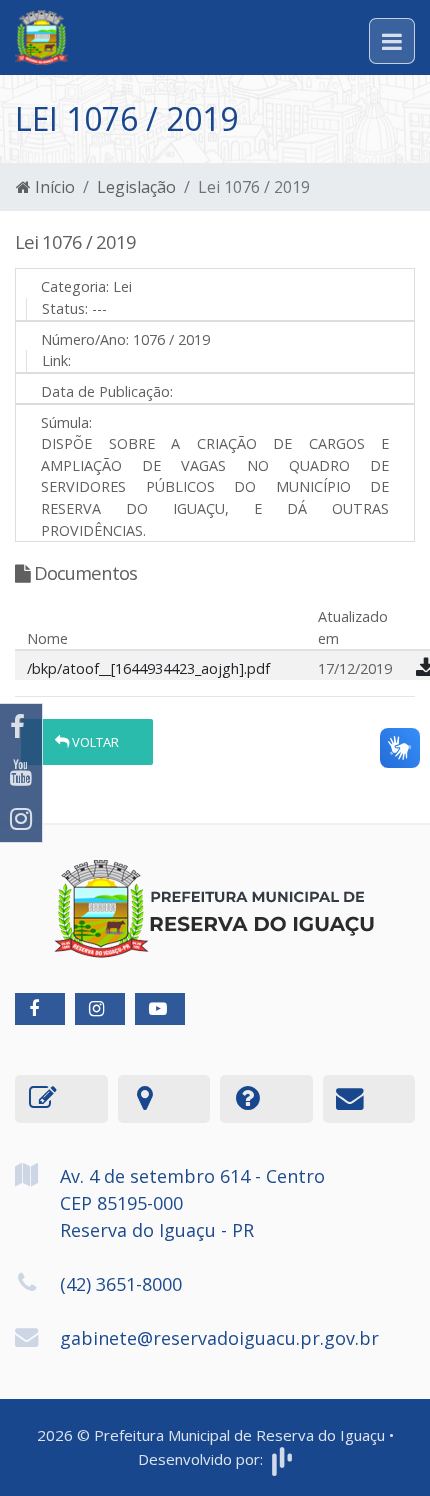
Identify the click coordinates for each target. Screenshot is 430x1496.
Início (53, 187)
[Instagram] (21, 819)
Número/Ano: (85, 339)
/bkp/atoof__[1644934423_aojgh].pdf (148, 668)
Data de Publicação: (107, 391)
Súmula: (66, 422)
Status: (65, 308)
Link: (56, 360)
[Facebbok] (40, 1009)
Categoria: (75, 286)
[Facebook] (21, 727)
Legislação (136, 187)
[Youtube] (21, 773)
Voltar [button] (94, 742)
